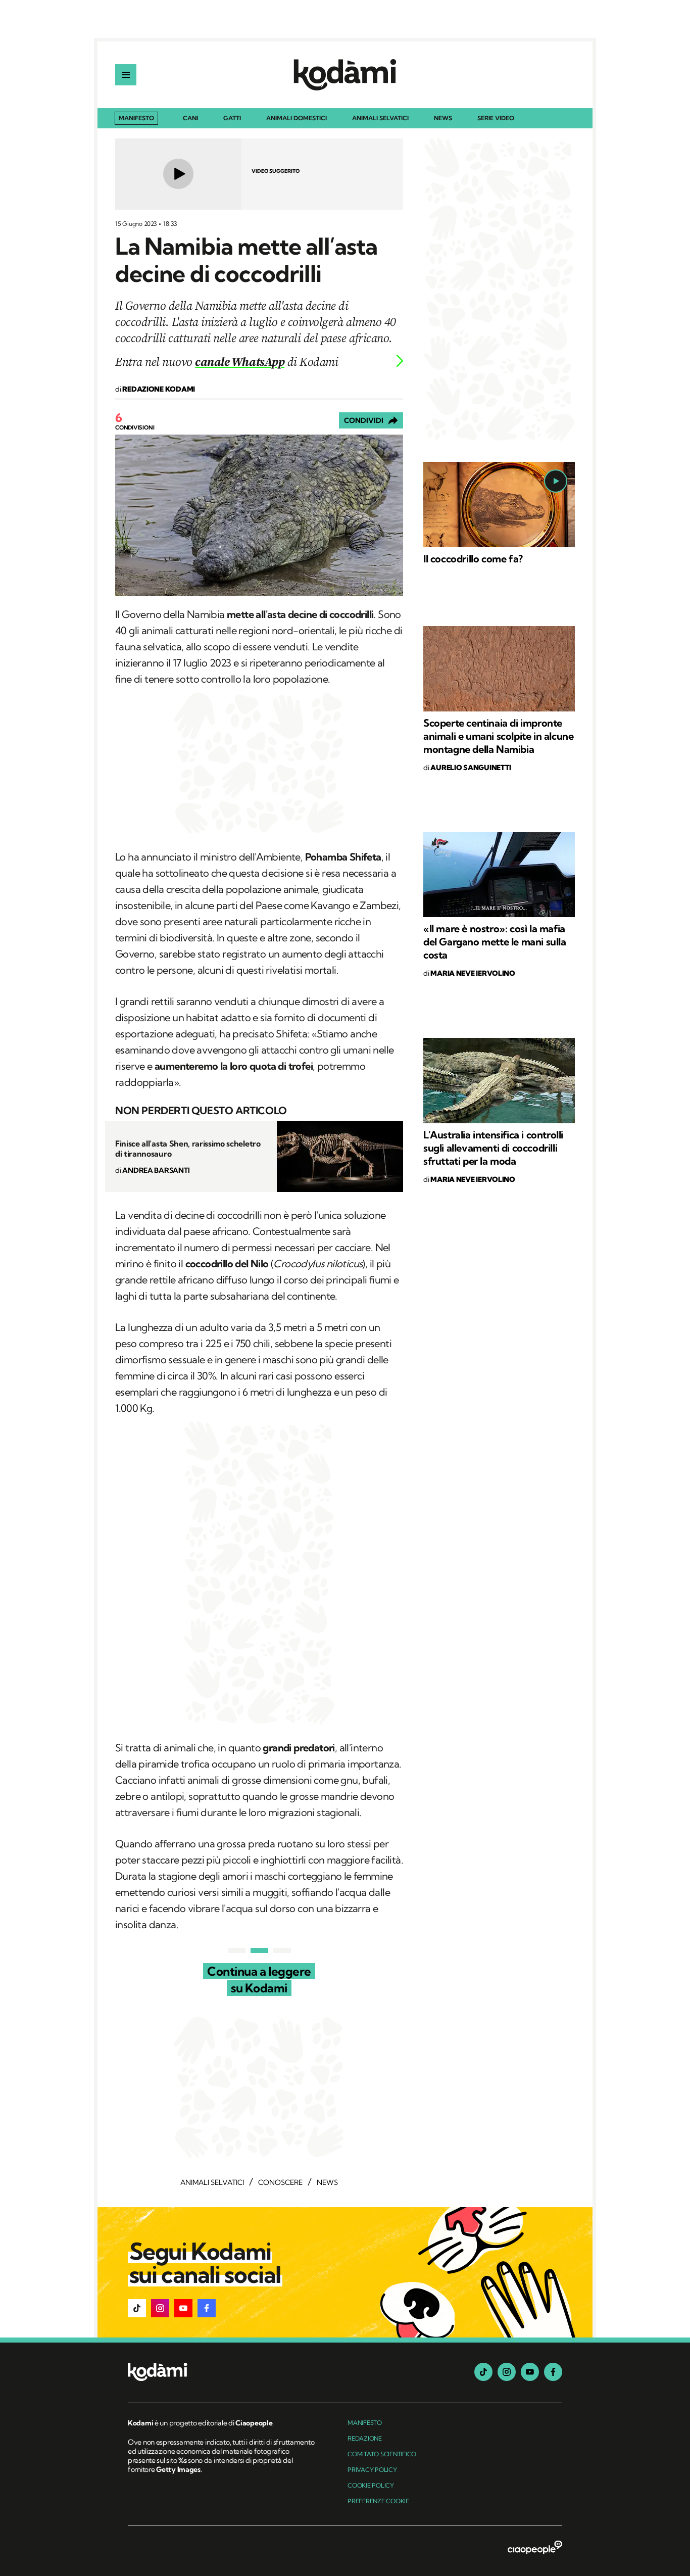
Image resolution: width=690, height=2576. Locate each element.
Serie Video (496, 118)
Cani (190, 118)
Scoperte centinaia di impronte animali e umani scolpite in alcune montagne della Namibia (498, 736)
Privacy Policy (372, 2470)
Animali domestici (297, 118)
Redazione (365, 2438)
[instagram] (507, 2372)
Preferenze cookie (378, 2501)
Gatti (232, 118)
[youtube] (530, 2372)
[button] (137, 2308)
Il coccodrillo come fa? (473, 559)
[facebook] (553, 2372)
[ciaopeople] (535, 2548)
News (443, 118)
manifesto (365, 2423)
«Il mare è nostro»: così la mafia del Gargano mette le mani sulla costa (495, 942)
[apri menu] (126, 75)
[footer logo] (223, 2373)
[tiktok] (483, 2372)
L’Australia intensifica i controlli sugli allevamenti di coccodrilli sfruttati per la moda (493, 1148)
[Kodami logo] (345, 75)
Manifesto (136, 118)
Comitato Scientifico (382, 2454)
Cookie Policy (371, 2485)
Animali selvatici (380, 118)
